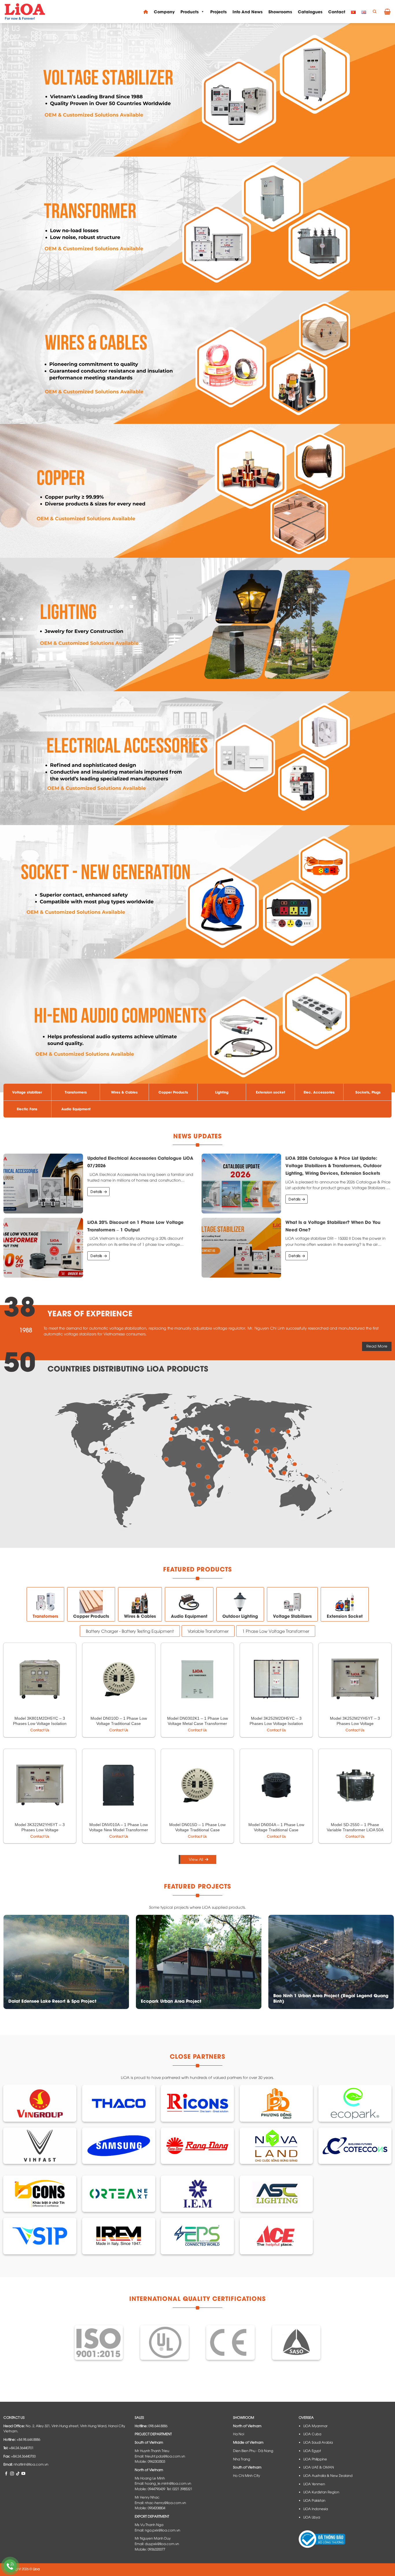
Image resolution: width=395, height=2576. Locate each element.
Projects (218, 11)
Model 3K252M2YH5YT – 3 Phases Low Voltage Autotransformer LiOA (355, 1723)
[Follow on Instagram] (12, 2473)
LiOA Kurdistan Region (321, 2492)
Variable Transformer (208, 1631)
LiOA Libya (312, 2517)
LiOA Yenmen (314, 2484)
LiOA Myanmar (315, 2426)
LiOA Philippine (315, 2459)
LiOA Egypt (312, 2451)
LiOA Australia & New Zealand (328, 2475)
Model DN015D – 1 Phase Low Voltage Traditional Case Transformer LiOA (197, 1830)
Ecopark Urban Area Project (171, 2001)
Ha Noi (239, 2434)
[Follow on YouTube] (23, 2473)
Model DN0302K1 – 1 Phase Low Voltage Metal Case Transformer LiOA (197, 1723)
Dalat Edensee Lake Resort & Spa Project (52, 2001)
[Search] (374, 12)
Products (190, 11)
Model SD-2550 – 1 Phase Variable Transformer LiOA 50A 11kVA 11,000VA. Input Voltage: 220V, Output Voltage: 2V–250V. (355, 1833)
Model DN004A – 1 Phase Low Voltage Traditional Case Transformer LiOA (276, 1830)
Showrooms (280, 11)
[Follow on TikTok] (18, 2473)
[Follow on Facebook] (6, 2473)
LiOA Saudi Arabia (318, 2442)
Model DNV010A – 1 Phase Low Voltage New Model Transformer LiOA (119, 1830)
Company (164, 11)
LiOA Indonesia (316, 2509)
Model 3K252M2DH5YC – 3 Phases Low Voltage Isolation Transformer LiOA (276, 1723)
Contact (337, 11)
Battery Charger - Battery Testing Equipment (130, 1631)
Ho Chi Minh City (247, 2475)
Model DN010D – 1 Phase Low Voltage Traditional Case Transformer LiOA (119, 1723)
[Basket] (387, 12)
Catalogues (310, 11)
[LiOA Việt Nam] (25, 12)
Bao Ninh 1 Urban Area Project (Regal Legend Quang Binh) (331, 1998)
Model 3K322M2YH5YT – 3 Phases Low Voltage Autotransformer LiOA (40, 1830)
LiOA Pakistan (314, 2500)
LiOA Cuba (312, 2434)
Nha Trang (242, 2459)
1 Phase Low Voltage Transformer (276, 1631)
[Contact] (10, 2566)
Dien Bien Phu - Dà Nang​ (253, 2451)
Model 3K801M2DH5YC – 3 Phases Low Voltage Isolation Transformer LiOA (40, 1723)
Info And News (248, 11)
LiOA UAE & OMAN (319, 2467)
